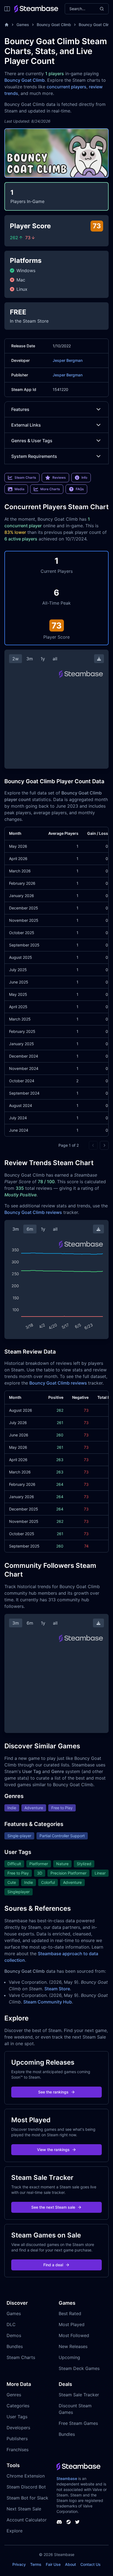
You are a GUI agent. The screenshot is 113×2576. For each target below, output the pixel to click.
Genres (14, 2395)
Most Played (72, 2324)
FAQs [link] (80, 489)
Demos (14, 2335)
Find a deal (53, 2265)
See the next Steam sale (53, 2207)
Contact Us (91, 2564)
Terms (36, 2564)
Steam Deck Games (79, 2368)
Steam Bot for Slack (27, 2498)
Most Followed (74, 2335)
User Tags (17, 2417)
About (70, 2564)
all (55, 659)
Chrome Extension (26, 2476)
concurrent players (67, 87)
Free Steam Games (78, 2423)
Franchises (18, 2450)
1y (43, 659)
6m (30, 1229)
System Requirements (34, 456)
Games (23, 25)
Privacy (19, 2564)
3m (30, 659)
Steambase (67, 2478)
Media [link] (19, 489)
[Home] (7, 25)
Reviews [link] (59, 477)
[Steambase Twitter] (77, 2522)
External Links (26, 425)
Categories (18, 2406)
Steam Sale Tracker (79, 2395)
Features (20, 409)
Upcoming (69, 2357)
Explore (15, 2531)
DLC (11, 2324)
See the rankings (53, 2092)
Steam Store (57, 1989)
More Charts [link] (50, 489)
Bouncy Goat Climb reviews (33, 1212)
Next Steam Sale (24, 2509)
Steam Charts (21, 2357)
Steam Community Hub (48, 2002)
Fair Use (53, 2564)
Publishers (17, 2439)
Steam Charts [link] (25, 477)
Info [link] (84, 477)
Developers (18, 2428)
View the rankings (53, 2150)
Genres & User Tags (32, 441)
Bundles (15, 2346)
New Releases (73, 2346)
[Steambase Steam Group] (69, 2522)
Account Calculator (27, 2520)
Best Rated (70, 2313)
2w (15, 659)
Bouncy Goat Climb (54, 25)
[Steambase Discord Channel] (59, 2522)
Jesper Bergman (68, 360)
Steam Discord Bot (26, 2487)
